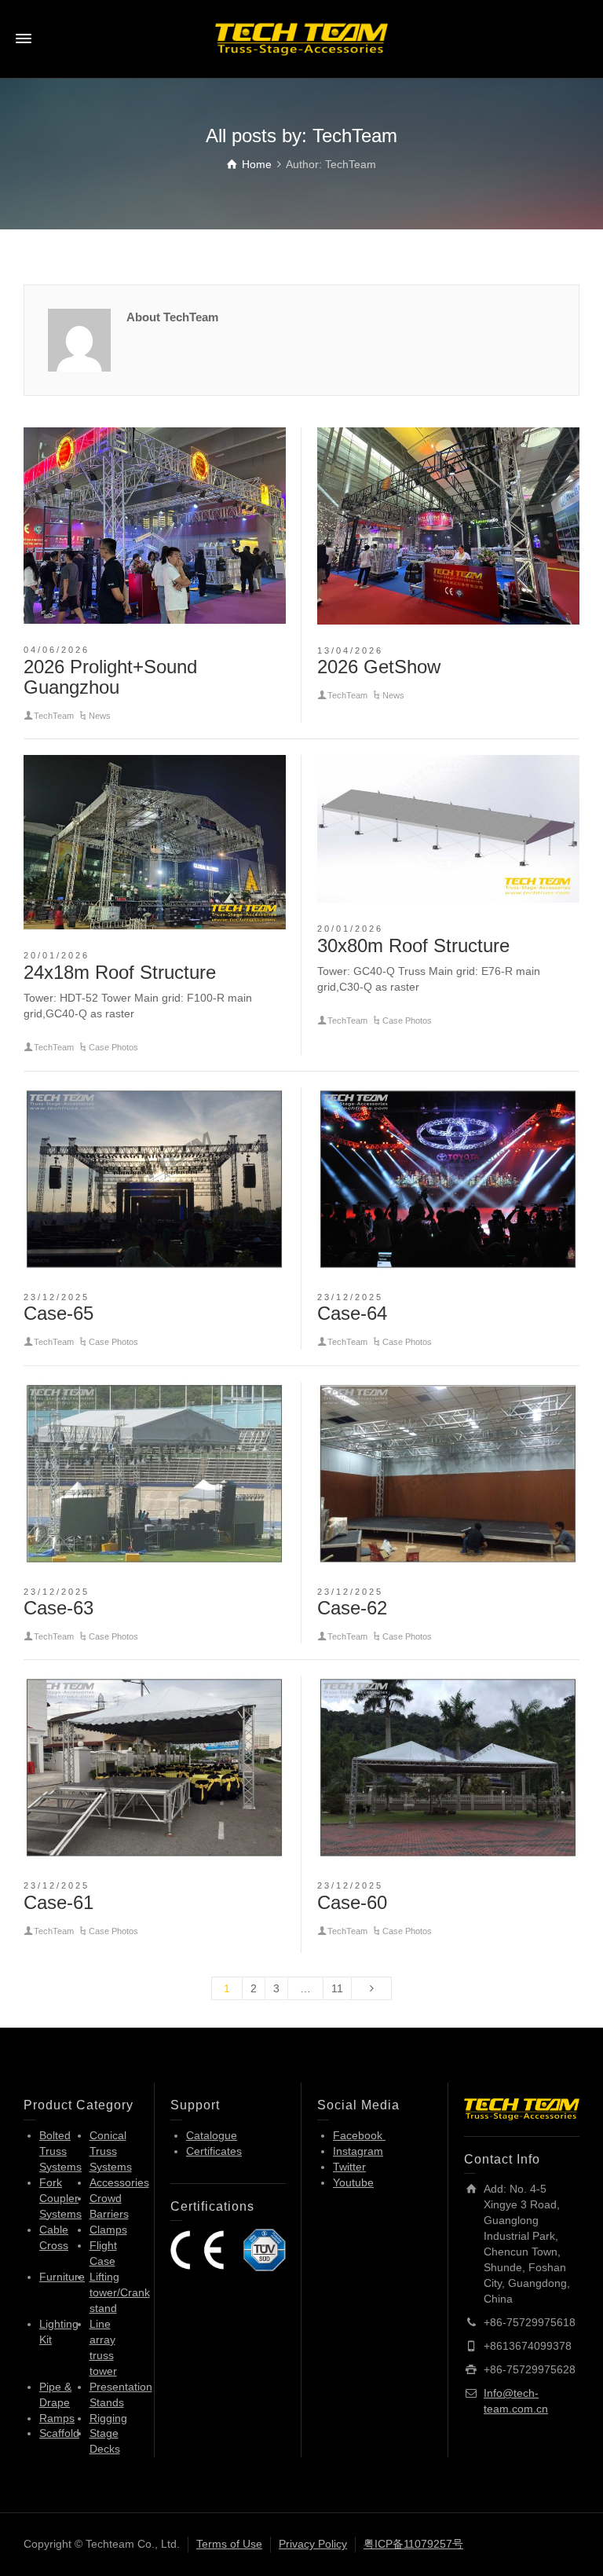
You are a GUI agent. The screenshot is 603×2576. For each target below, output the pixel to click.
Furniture (62, 2277)
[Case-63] (155, 1474)
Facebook (359, 2135)
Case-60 (352, 1902)
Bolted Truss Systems (60, 2151)
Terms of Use (229, 2544)
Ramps (57, 2418)
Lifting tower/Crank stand (120, 2292)
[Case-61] (155, 1768)
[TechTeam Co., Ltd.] (301, 38)
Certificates (214, 2151)
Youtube (353, 2182)
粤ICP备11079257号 (413, 2544)
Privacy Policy (313, 2544)
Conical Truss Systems (111, 2151)
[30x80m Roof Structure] (448, 829)
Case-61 (58, 1902)
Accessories (119, 2182)
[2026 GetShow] (448, 526)
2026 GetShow (379, 667)
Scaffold (59, 2433)
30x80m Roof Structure (413, 945)
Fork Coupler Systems (60, 2198)
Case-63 (58, 1608)
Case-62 (352, 1608)
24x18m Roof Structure (120, 972)
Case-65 (58, 1313)
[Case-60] (448, 1768)
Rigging (108, 2418)
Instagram (358, 2151)
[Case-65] (155, 1179)
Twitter (349, 2167)
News (100, 716)
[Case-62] (448, 1474)
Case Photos (113, 1047)
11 (337, 1988)
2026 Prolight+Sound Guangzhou (110, 677)
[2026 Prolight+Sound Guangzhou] (155, 526)
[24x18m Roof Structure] (155, 842)
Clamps (108, 2230)
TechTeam (54, 716)
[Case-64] (448, 1179)
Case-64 (352, 1313)
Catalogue (212, 2135)
